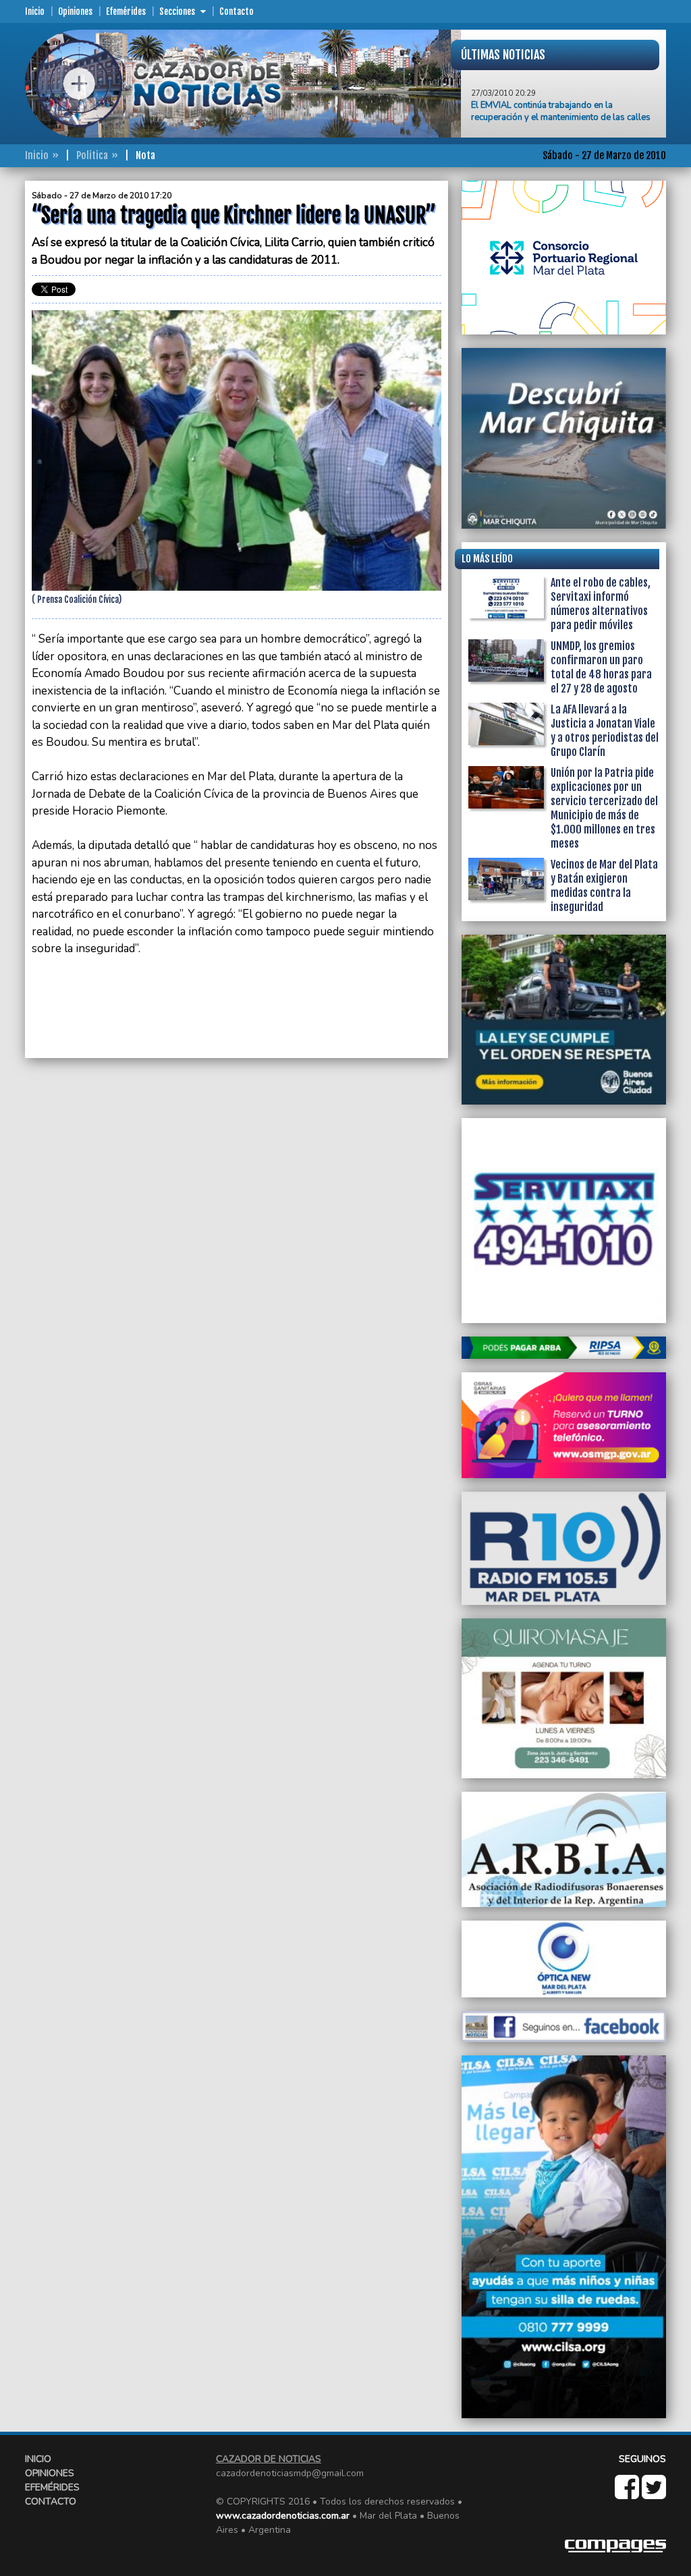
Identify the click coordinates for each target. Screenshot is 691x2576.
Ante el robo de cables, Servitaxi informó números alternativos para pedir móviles (601, 604)
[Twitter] (654, 2494)
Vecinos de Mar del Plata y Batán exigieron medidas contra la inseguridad (604, 886)
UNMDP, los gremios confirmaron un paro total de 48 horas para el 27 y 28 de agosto (601, 667)
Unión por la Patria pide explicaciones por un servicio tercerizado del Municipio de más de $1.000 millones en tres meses (604, 808)
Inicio (35, 11)
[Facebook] (628, 2494)
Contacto (237, 11)
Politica (92, 155)
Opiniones (75, 11)
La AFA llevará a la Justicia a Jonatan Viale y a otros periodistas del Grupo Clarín (605, 731)
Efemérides (126, 11)
